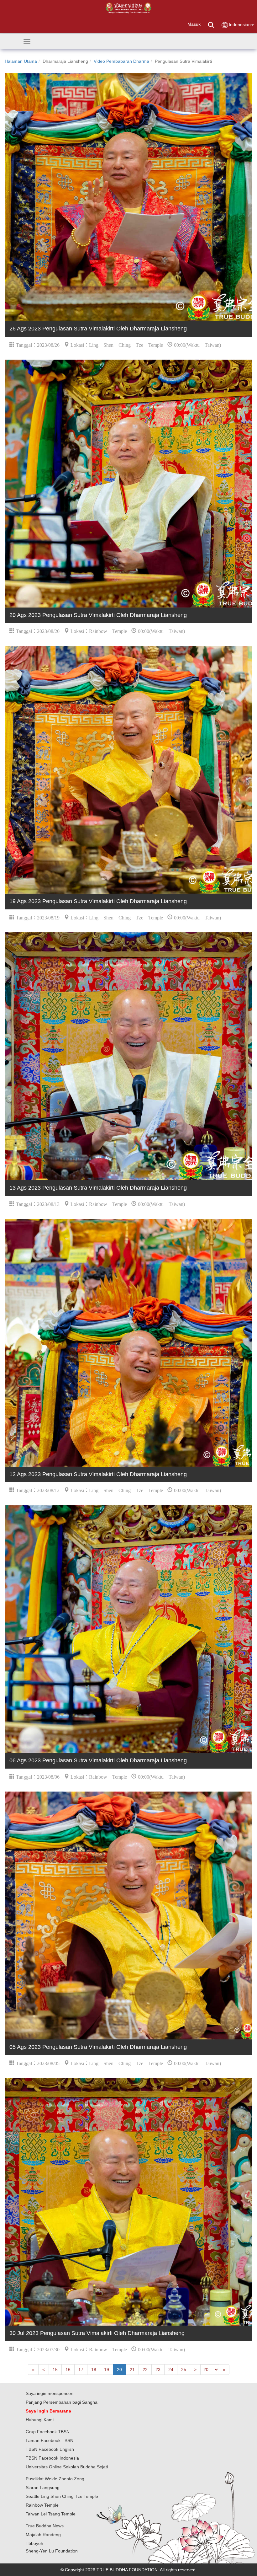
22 (145, 2370)
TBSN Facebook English (50, 2449)
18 (94, 2370)
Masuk (194, 24)
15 (55, 2370)
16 (68, 2370)
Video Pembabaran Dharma (121, 61)
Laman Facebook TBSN (50, 2440)
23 (158, 2370)
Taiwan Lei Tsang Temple (51, 2514)
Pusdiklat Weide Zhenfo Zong (55, 2479)
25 (184, 2370)
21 (132, 2370)
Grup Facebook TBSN (48, 2432)
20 (119, 2370)
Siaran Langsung (43, 2488)
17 (81, 2370)
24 (171, 2370)
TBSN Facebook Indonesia (52, 2458)
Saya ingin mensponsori (50, 2393)
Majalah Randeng (43, 2535)
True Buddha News (45, 2526)
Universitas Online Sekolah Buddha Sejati (67, 2467)
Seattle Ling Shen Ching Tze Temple (62, 2496)
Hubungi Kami (40, 2420)
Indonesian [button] (240, 24)
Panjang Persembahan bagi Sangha (62, 2402)
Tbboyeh (34, 2543)
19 (107, 2370)
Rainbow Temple (42, 2505)
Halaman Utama (21, 61)
